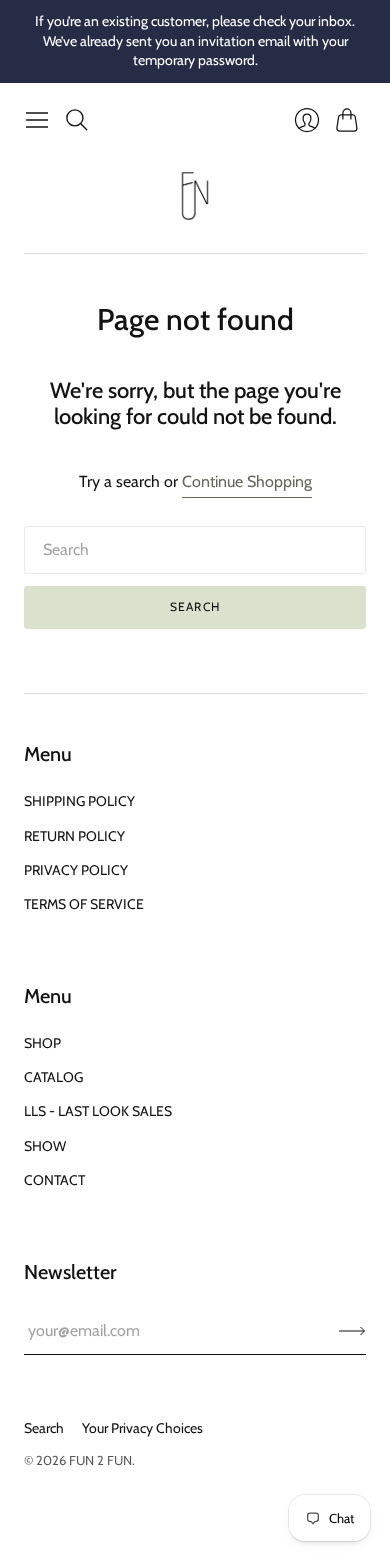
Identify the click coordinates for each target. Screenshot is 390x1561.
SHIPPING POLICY (79, 801)
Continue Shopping (247, 481)
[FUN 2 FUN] (195, 196)
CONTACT (54, 1180)
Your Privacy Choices (142, 1428)
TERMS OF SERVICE (84, 904)
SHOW (45, 1146)
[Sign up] (352, 1331)
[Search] (77, 120)
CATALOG (53, 1077)
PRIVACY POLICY (76, 870)
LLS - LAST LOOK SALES (98, 1111)
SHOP (42, 1043)
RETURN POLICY (74, 836)
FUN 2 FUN (100, 1460)
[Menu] (37, 120)
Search (195, 606)
